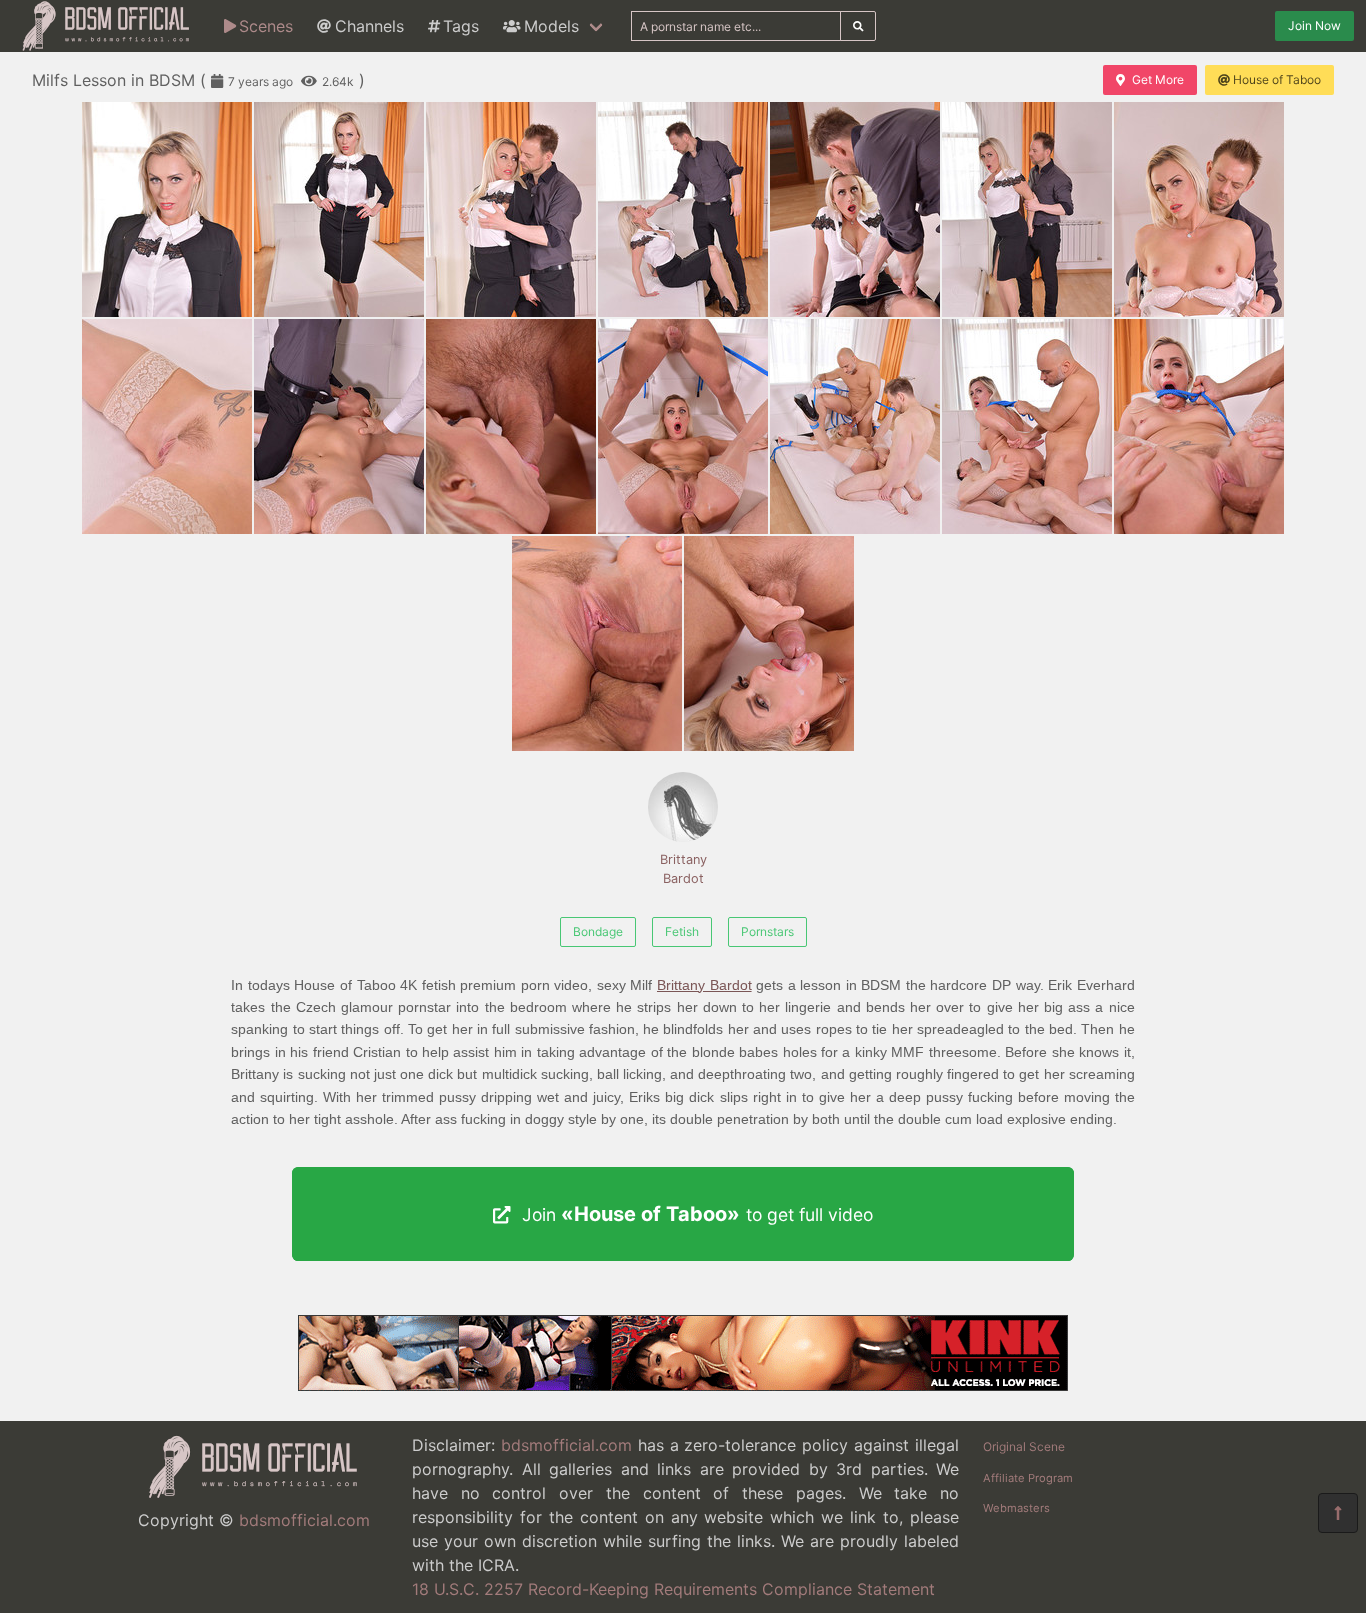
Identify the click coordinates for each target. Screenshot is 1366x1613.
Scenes (266, 26)
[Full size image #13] (1199, 426)
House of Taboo (1277, 79)
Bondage (598, 931)
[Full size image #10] (683, 426)
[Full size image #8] (339, 426)
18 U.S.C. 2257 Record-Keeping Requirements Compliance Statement (673, 1589)
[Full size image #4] (855, 209)
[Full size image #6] (1199, 209)
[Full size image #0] (167, 209)
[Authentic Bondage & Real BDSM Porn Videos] (683, 1385)
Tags (461, 26)
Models (551, 26)
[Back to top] (1338, 1513)
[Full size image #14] (597, 643)
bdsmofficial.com (304, 1520)
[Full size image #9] (511, 426)
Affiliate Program (1028, 1478)
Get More (1158, 79)
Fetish (682, 931)
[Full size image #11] (855, 426)
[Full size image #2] (511, 209)
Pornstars (767, 931)
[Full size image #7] (167, 426)
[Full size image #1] (339, 209)
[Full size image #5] (1027, 209)
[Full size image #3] (683, 209)
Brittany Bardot (683, 869)
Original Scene (1024, 1446)
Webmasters (1016, 1508)
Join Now (1314, 25)
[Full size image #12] (1027, 426)
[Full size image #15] (769, 643)
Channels (369, 26)
